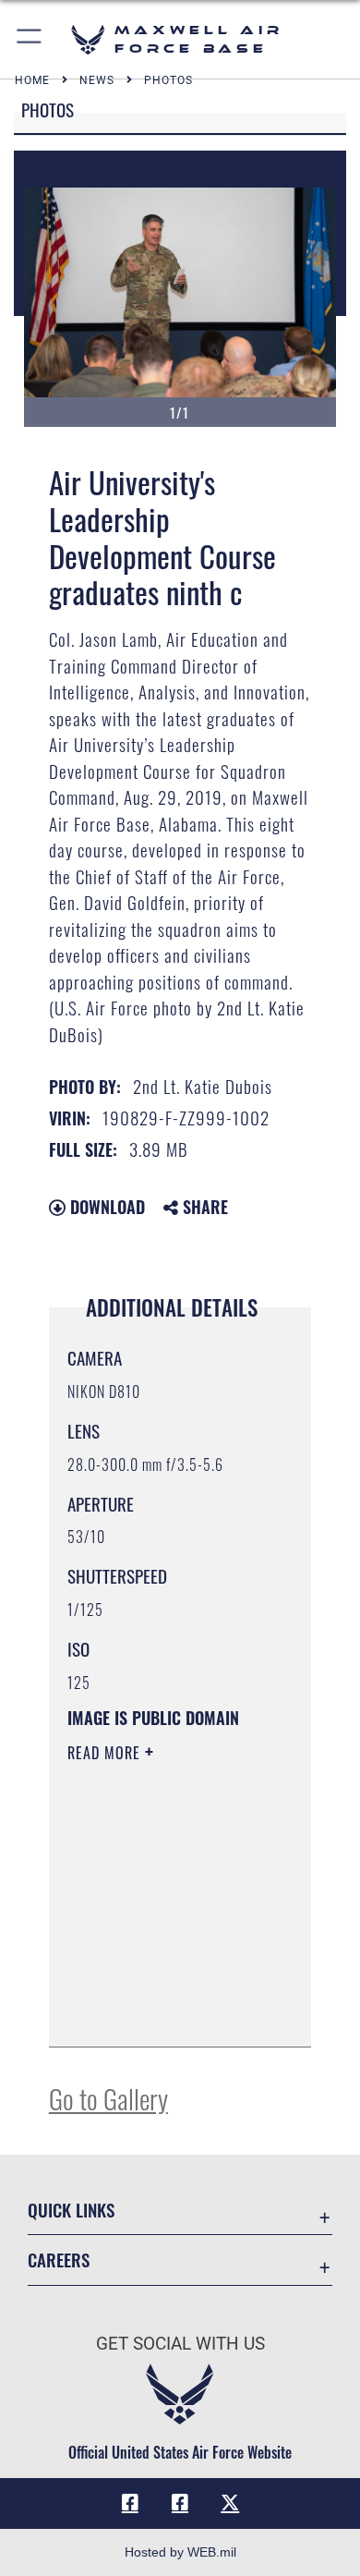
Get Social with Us (180, 2344)
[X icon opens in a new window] (230, 2503)
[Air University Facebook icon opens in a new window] (180, 2503)
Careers (59, 2260)
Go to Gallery (108, 2098)
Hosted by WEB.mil (180, 2552)
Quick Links (71, 2210)
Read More (106, 1753)
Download (105, 1207)
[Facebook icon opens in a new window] (130, 2503)
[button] (30, 39)
